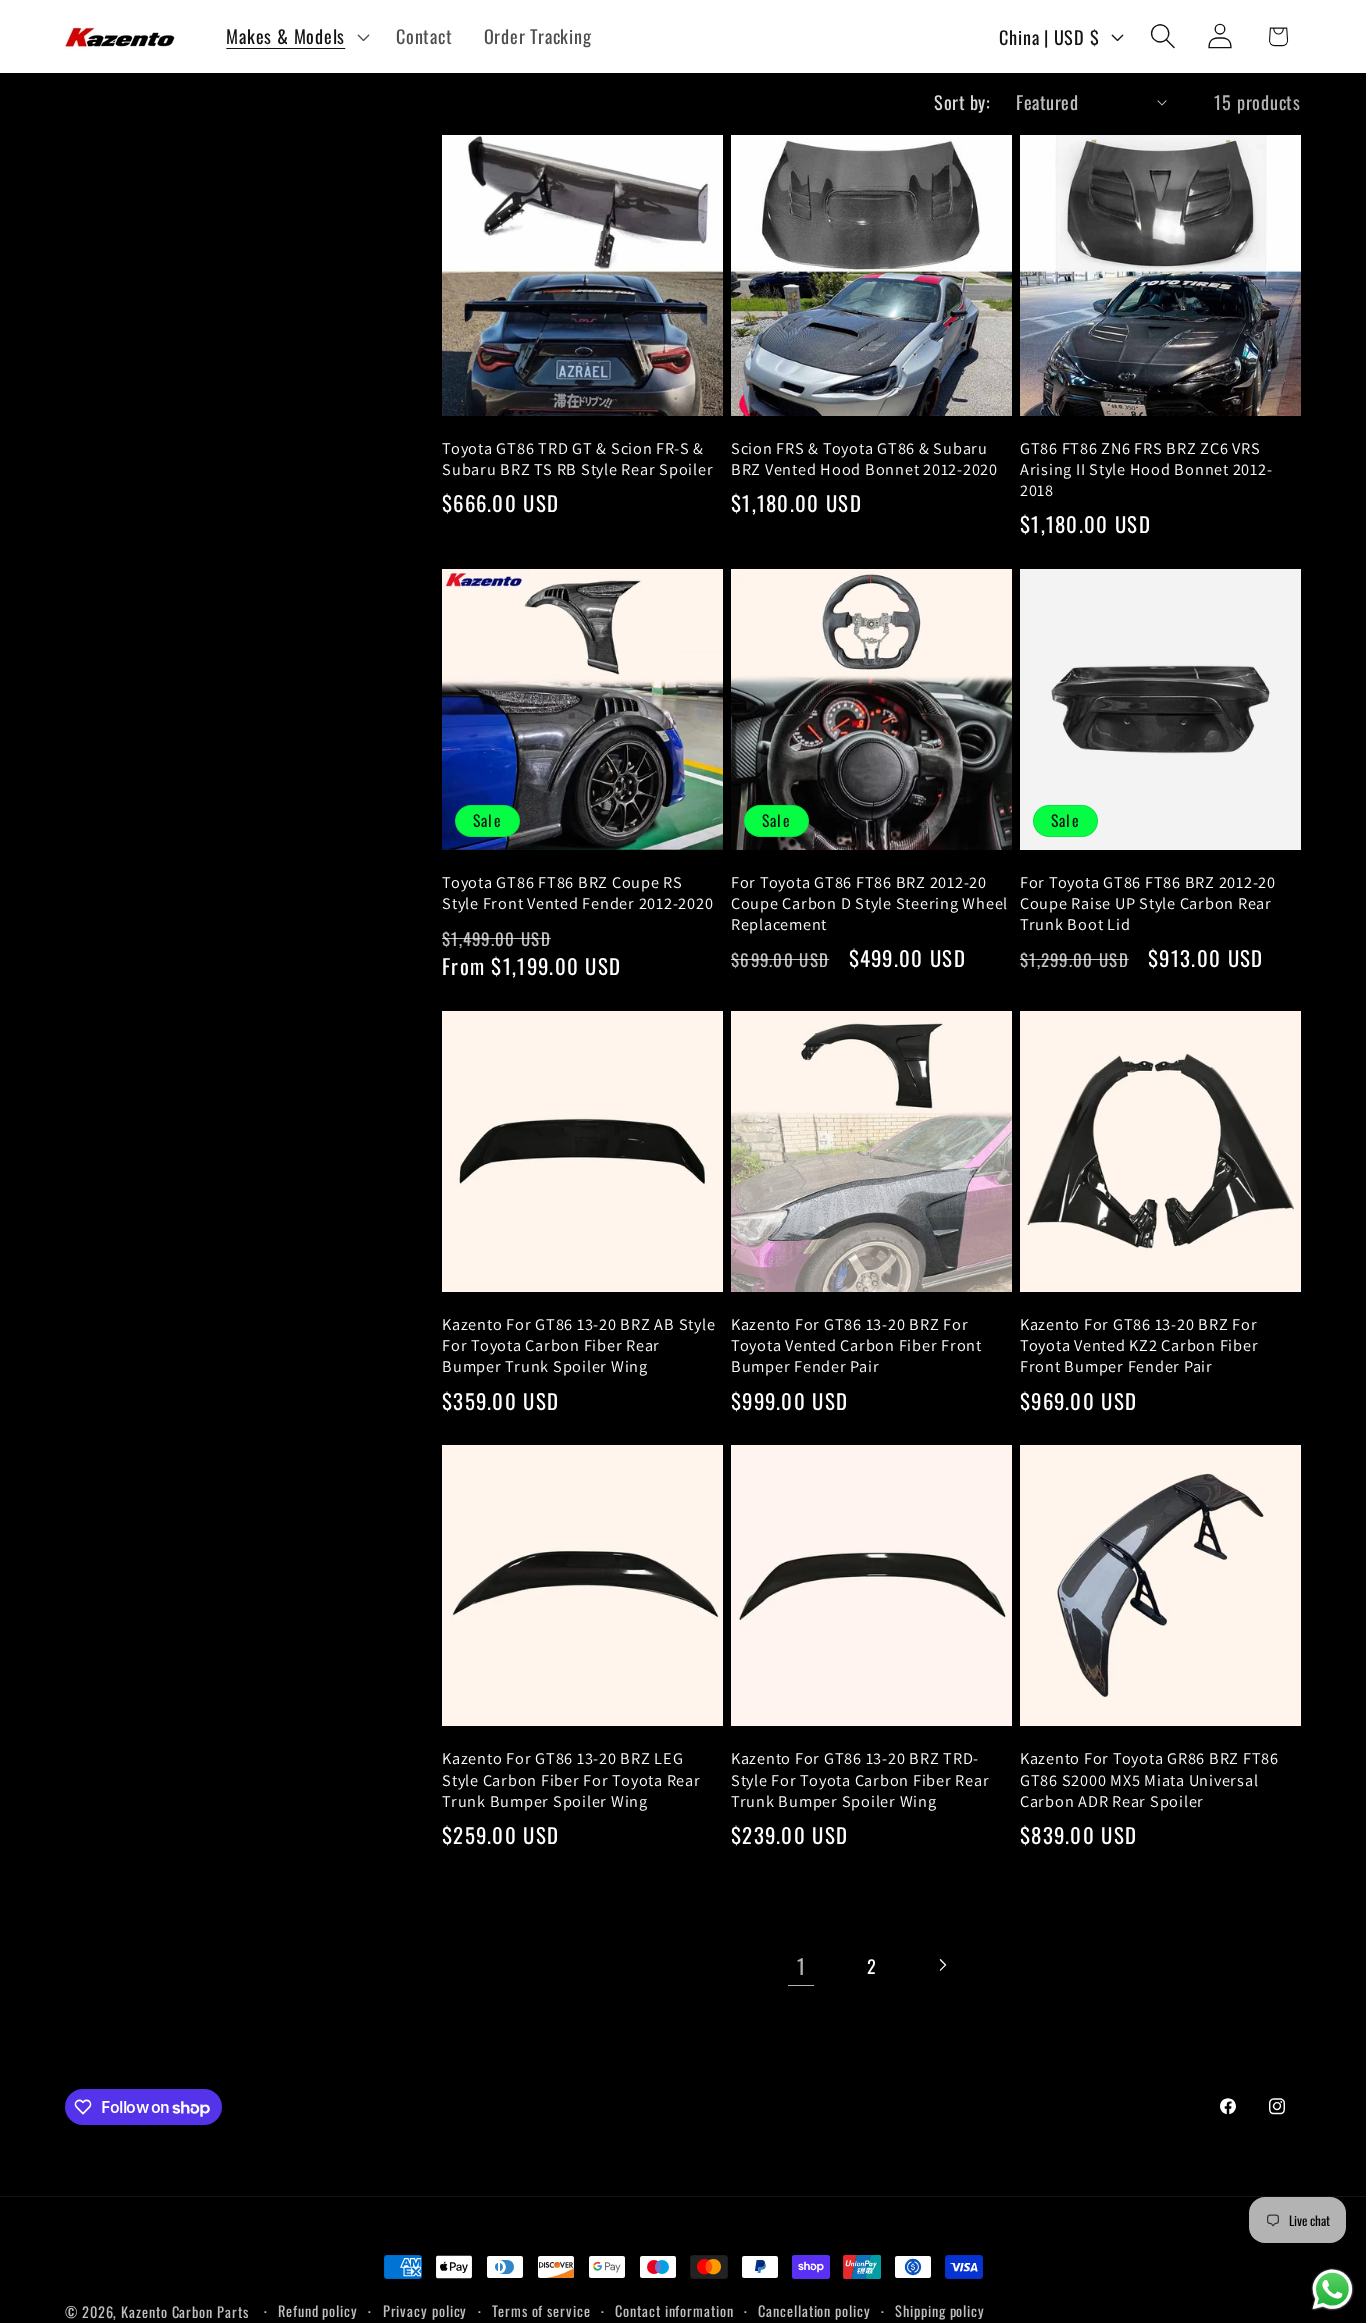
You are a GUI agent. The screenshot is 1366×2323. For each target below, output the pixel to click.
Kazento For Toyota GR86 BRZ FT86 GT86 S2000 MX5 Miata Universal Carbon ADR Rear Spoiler (1149, 1779)
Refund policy (318, 2310)
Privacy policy (425, 2310)
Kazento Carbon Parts (184, 2311)
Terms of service (541, 2310)
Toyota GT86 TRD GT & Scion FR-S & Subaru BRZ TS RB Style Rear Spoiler (577, 459)
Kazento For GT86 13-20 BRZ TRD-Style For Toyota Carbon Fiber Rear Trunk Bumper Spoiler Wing (860, 1779)
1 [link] (801, 1965)
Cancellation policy (814, 2310)
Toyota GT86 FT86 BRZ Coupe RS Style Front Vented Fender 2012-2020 (577, 893)
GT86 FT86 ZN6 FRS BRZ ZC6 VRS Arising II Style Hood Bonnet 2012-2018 (1146, 469)
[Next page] (941, 1965)
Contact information (674, 2310)
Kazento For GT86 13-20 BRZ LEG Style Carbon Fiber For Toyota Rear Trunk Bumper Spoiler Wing (571, 1779)
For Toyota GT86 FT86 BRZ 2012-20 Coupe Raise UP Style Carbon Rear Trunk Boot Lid (1148, 903)
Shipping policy (940, 2310)
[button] (296, 36)
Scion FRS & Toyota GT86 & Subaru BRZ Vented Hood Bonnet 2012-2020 (864, 459)
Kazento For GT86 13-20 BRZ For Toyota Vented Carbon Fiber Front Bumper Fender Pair (856, 1345)
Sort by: (962, 101)
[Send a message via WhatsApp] (1332, 2289)
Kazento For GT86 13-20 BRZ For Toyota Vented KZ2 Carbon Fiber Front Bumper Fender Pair (1139, 1345)
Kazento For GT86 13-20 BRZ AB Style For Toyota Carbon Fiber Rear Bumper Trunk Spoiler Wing (578, 1345)
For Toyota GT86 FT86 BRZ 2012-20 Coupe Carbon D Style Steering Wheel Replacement (869, 903)
